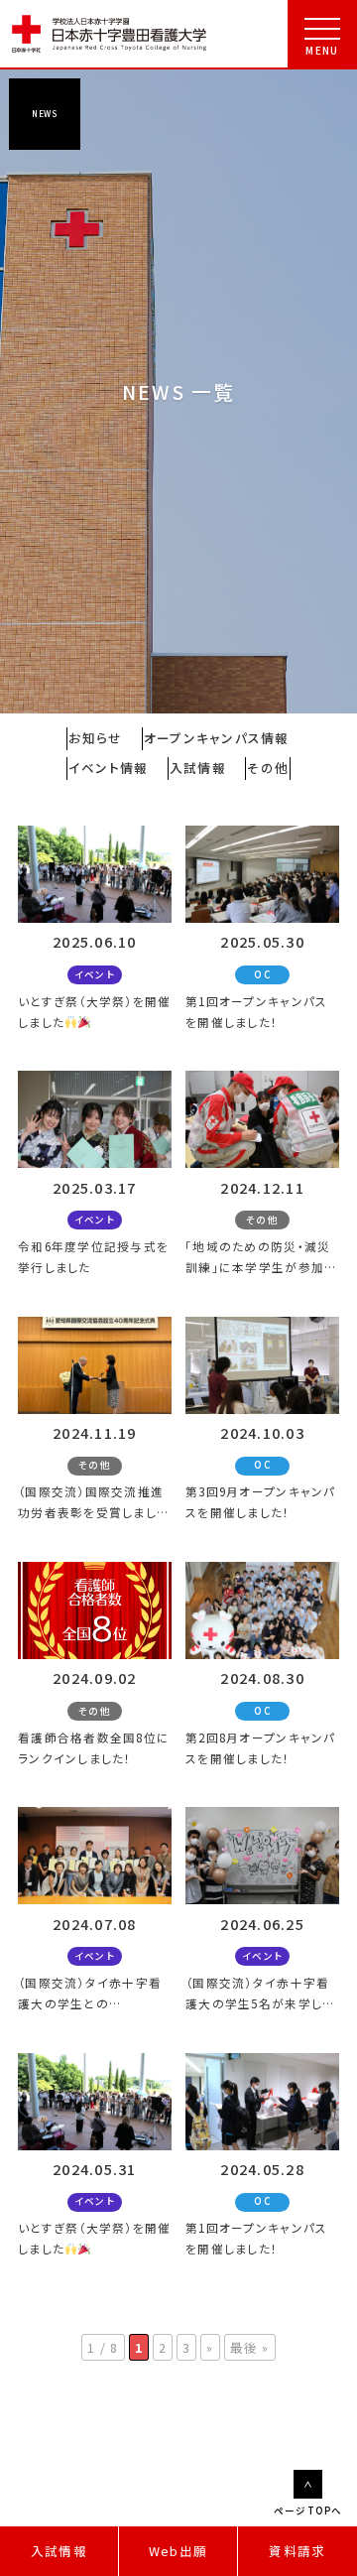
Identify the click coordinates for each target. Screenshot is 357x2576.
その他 (268, 768)
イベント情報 (109, 768)
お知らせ (95, 738)
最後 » (250, 2347)
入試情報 (59, 2551)
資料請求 (297, 2551)
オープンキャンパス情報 (217, 738)
